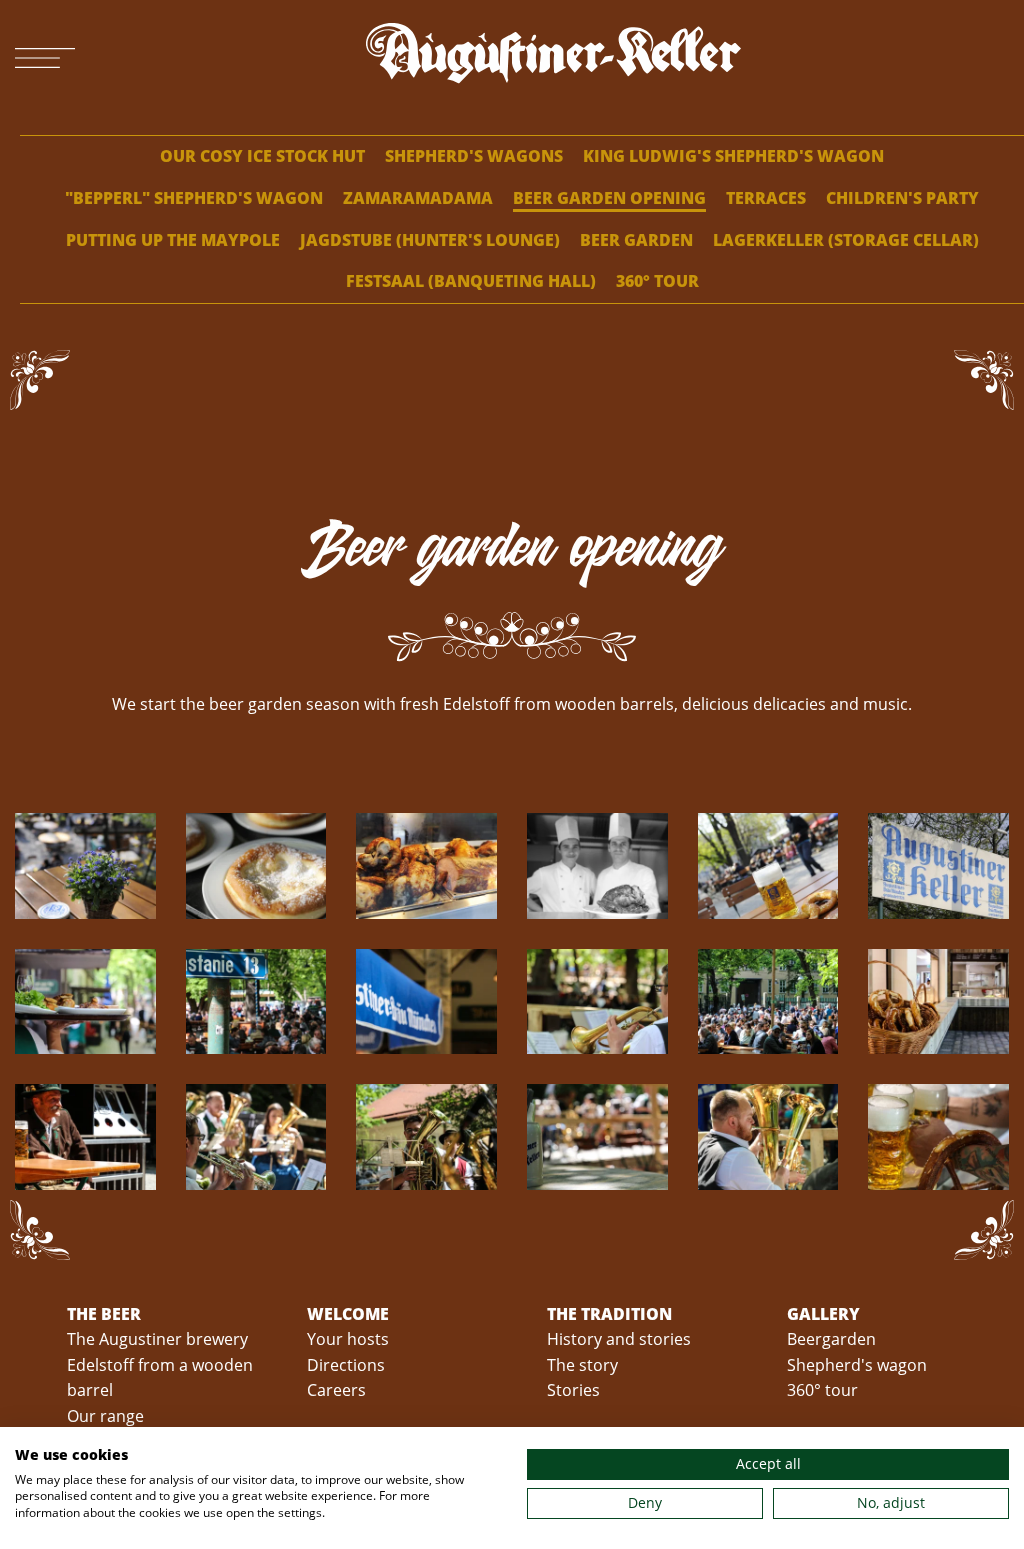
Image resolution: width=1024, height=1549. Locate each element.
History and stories (619, 1339)
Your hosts (348, 1339)
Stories (573, 1390)
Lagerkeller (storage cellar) (846, 240)
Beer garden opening (609, 198)
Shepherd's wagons (474, 156)
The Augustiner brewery (157, 1339)
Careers (336, 1390)
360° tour (657, 281)
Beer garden (636, 240)
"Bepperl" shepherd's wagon (194, 198)
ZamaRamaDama (418, 198)
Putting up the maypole (173, 240)
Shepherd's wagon (857, 1365)
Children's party (902, 198)
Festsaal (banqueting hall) (471, 281)
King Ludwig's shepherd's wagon (733, 156)
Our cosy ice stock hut (262, 156)
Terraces (766, 198)
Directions (346, 1365)
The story (582, 1365)
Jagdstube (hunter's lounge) (430, 240)
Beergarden (831, 1339)
